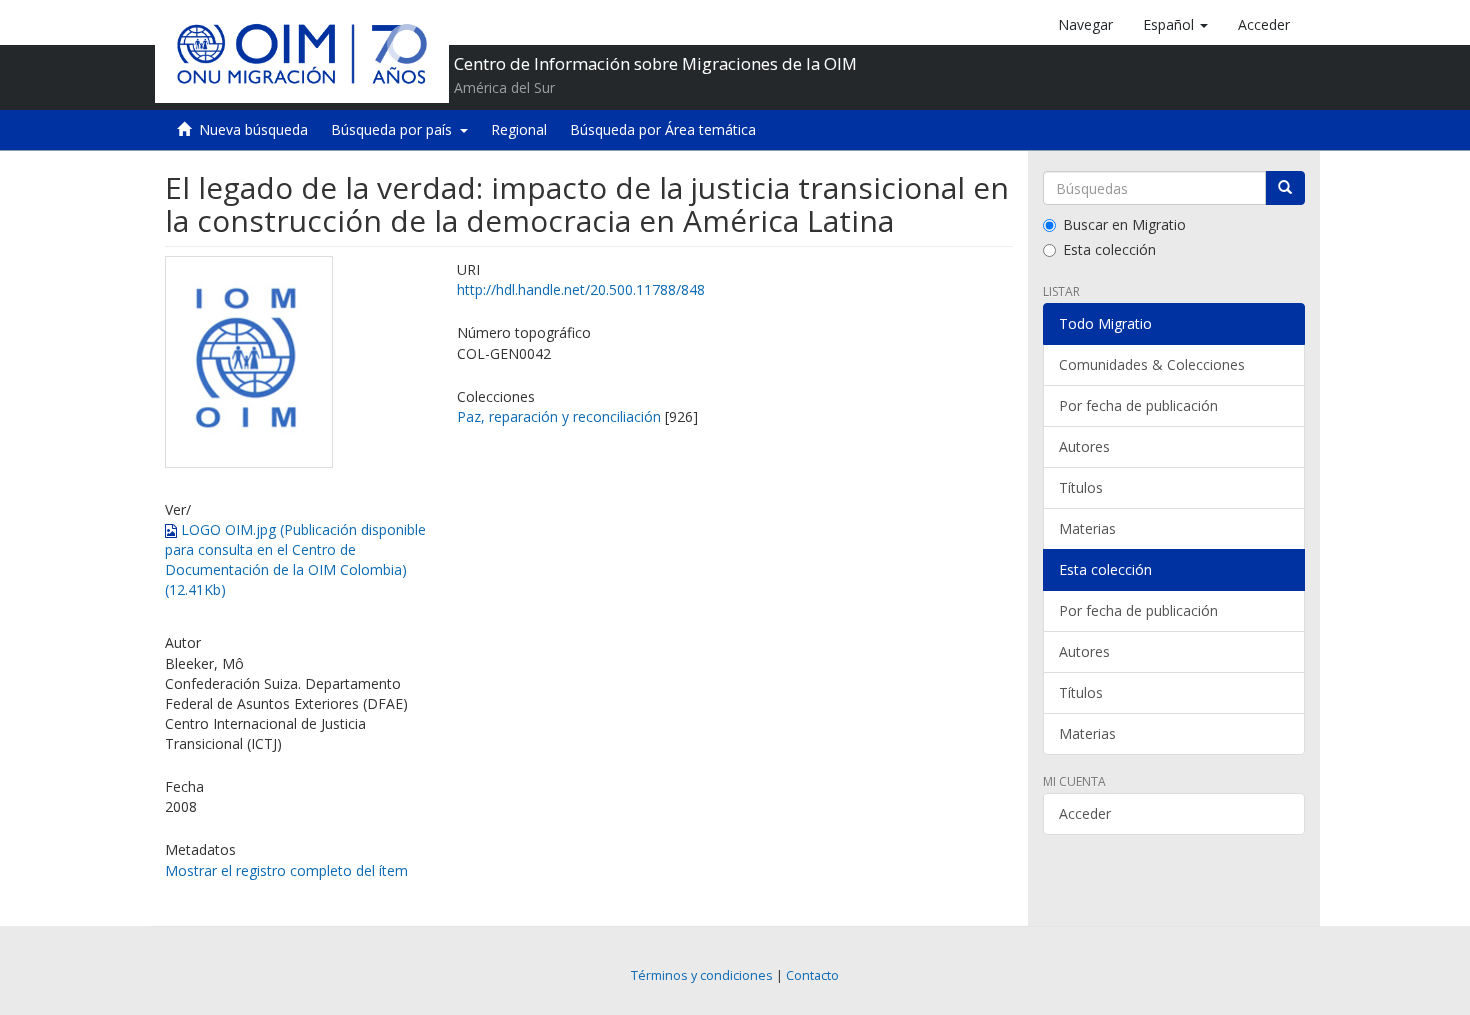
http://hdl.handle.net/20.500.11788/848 (581, 289)
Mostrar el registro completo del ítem (286, 870)
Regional (519, 129)
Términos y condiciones (702, 975)
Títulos (1081, 487)
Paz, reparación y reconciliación (559, 416)
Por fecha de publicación (1138, 405)
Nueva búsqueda (253, 129)
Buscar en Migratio (1124, 224)
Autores (1084, 446)
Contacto (812, 975)
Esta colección (1109, 249)
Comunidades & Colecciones (1152, 364)
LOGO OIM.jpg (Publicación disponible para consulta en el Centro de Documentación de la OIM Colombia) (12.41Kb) (295, 559)
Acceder (1085, 813)
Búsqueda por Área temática (663, 129)
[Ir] (1285, 188)
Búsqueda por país (395, 129)
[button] (1175, 25)
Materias (1087, 528)
